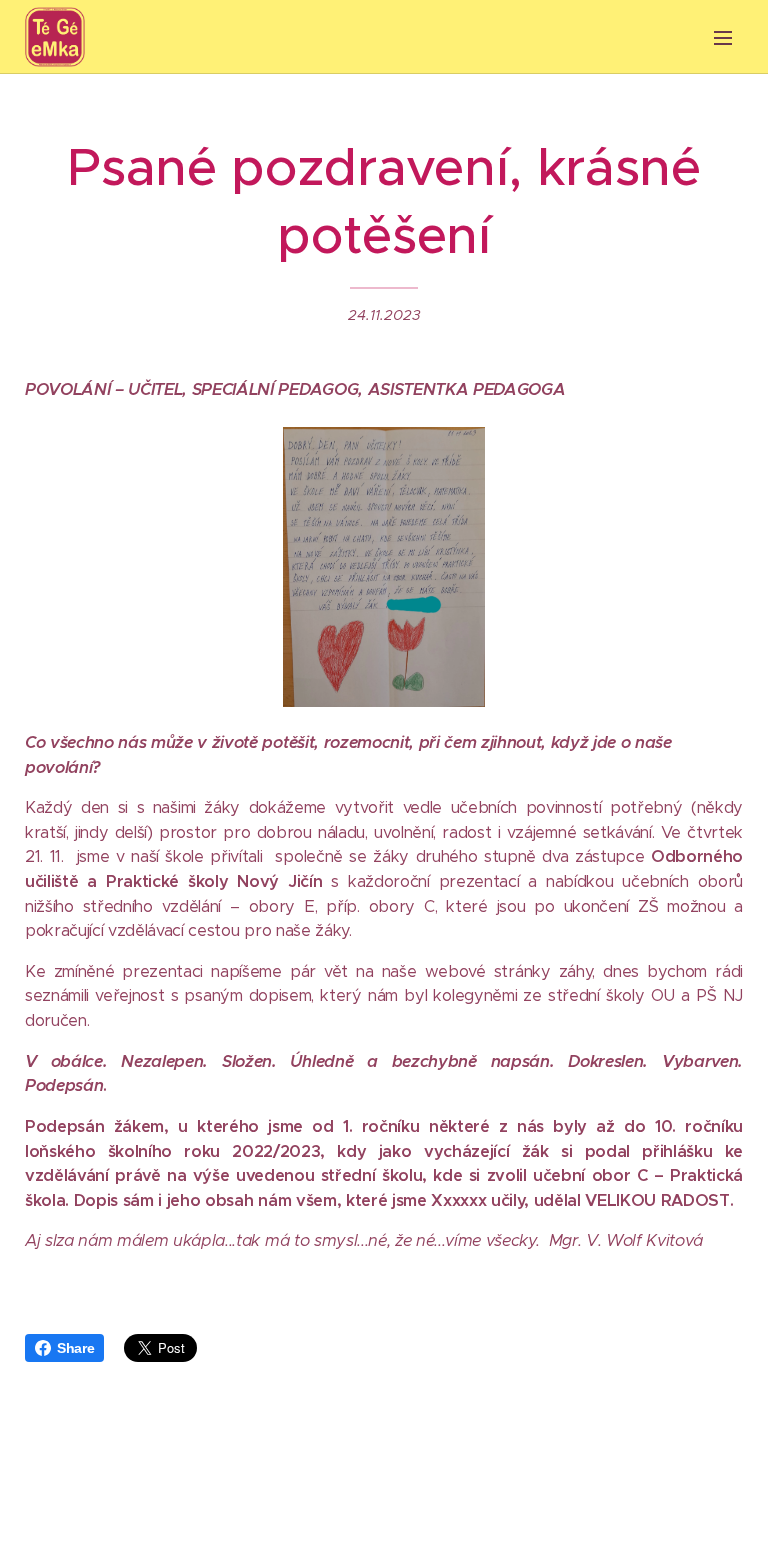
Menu (723, 37)
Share (75, 1348)
